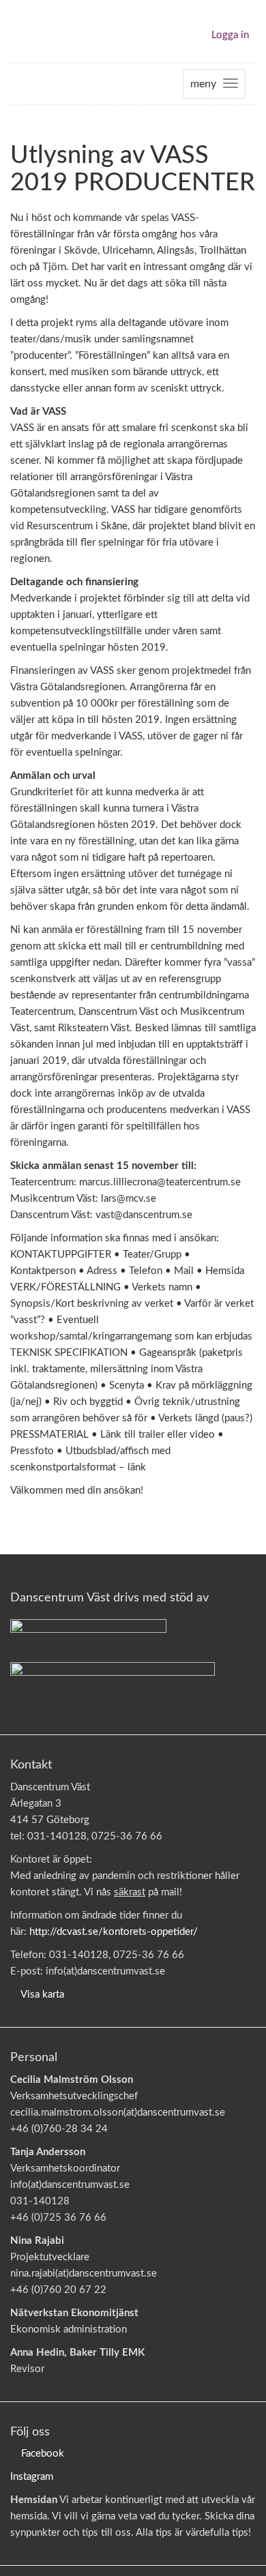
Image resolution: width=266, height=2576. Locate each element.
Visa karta (42, 1995)
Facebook (43, 2454)
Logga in (230, 35)
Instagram (32, 2477)
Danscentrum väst (50, 31)
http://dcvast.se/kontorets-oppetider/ (114, 1932)
